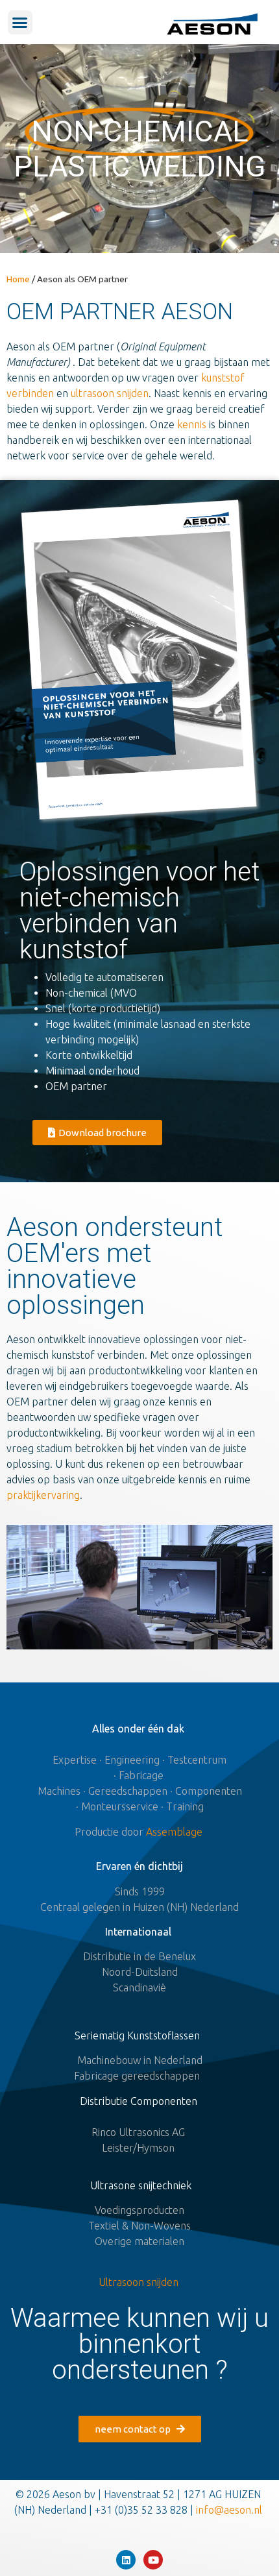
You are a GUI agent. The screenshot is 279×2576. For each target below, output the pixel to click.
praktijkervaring (43, 1495)
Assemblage (176, 1832)
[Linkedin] (126, 2560)
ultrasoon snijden (110, 393)
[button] (20, 23)
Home (18, 279)
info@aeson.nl (230, 2510)
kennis (192, 424)
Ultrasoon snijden (139, 2282)
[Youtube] (153, 2560)
